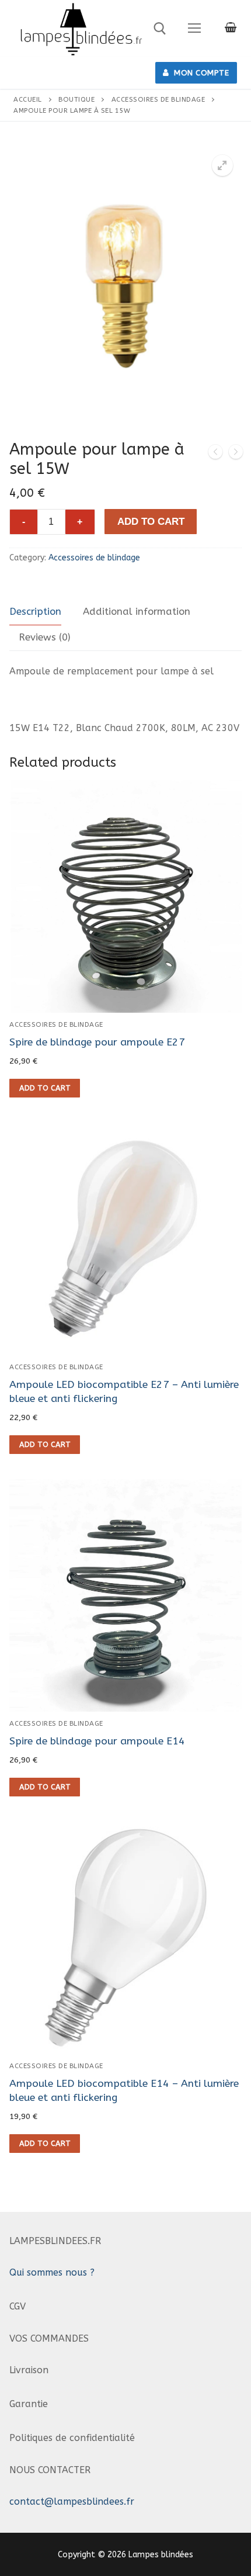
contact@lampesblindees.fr (72, 2501)
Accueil (28, 99)
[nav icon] (194, 29)
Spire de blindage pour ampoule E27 (97, 1042)
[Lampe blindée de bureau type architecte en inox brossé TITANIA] (236, 454)
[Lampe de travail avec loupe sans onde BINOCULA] (215, 454)
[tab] (35, 612)
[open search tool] (160, 29)
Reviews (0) (45, 637)
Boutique (76, 99)
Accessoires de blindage (158, 99)
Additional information (137, 612)
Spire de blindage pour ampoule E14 (97, 1741)
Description (35, 612)
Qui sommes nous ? (52, 2272)
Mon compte (201, 73)
